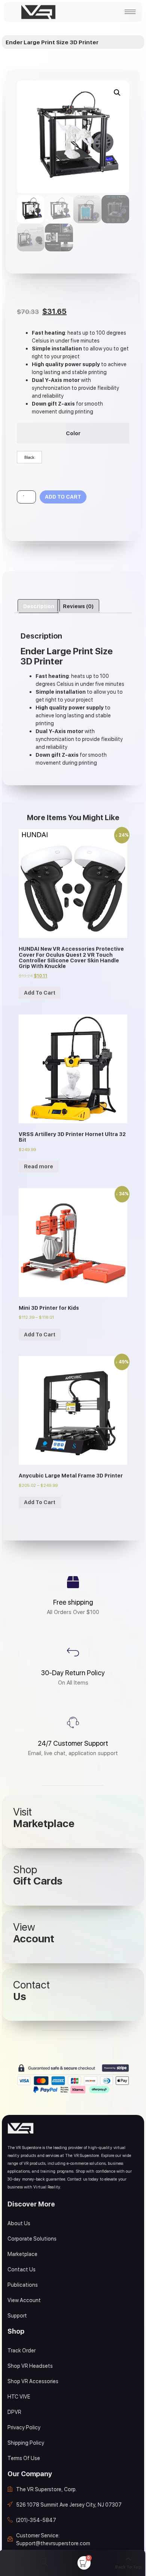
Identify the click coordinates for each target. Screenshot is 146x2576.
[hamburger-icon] (130, 12)
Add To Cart (40, 993)
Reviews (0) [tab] (78, 606)
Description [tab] (39, 606)
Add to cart (63, 497)
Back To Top (128, 2567)
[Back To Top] (128, 2559)
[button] (117, 93)
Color (73, 433)
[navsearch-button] (44, 2563)
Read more (39, 1166)
